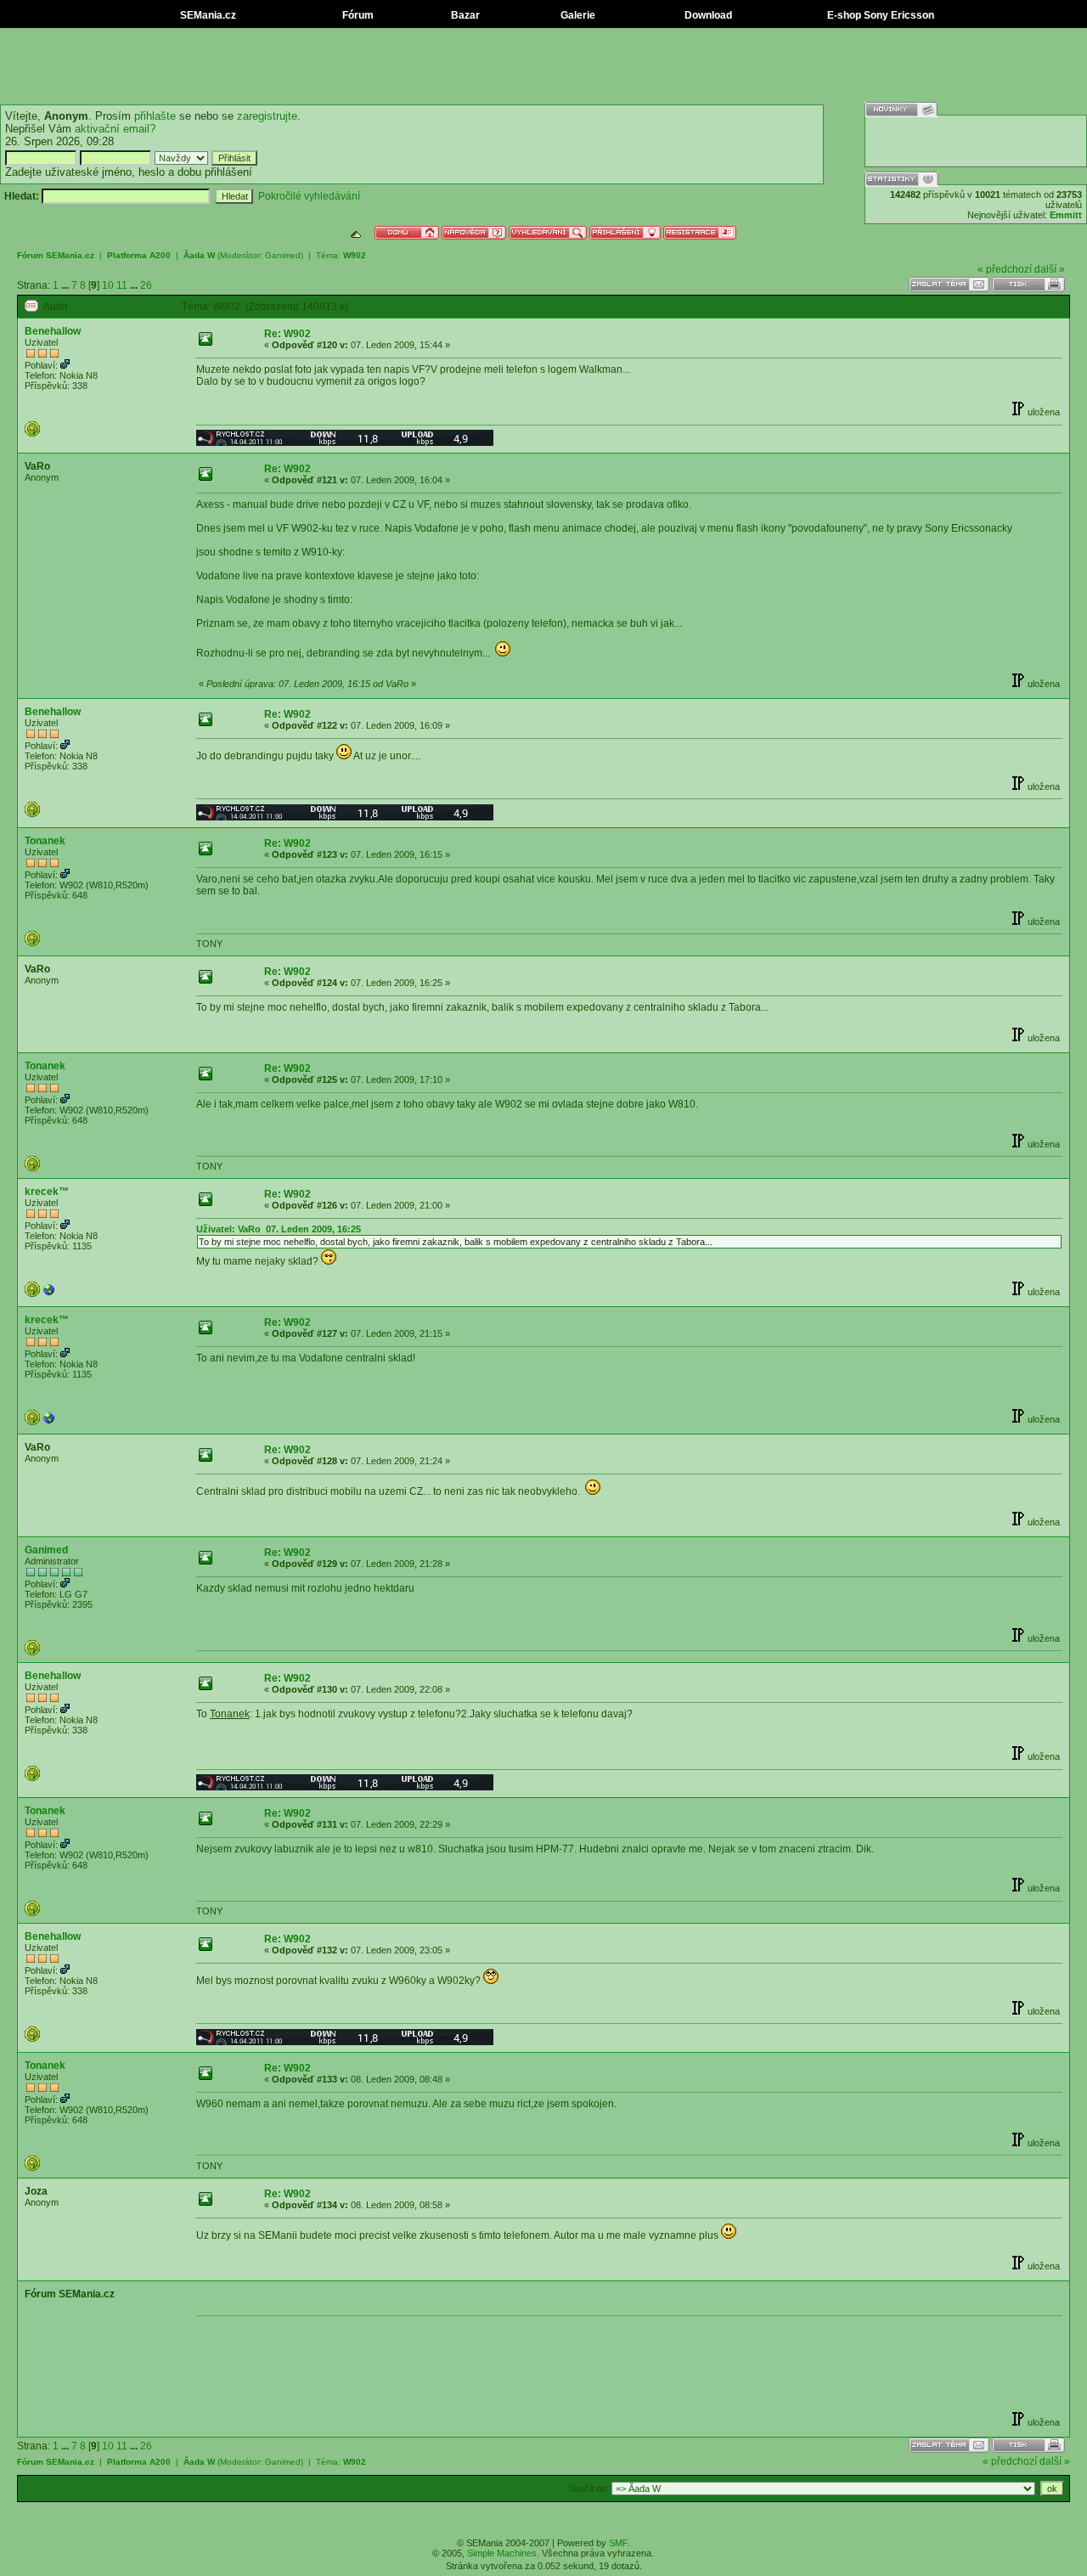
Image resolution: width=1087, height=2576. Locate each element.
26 (146, 285)
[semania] (49, 1294)
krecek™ (47, 1192)
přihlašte (155, 116)
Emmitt (1066, 215)
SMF (618, 2543)
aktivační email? (115, 129)
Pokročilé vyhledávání (309, 196)
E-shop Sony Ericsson (879, 15)
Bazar (464, 15)
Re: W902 (287, 334)
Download (707, 15)
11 (122, 285)
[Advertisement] (543, 66)
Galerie (577, 15)
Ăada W (199, 255)
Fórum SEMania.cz (56, 255)
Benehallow (53, 331)
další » (1050, 269)
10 (108, 285)
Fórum (357, 15)
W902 (355, 255)
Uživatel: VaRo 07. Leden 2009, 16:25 (279, 1229)
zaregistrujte (267, 116)
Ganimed (283, 255)
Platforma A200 (139, 255)
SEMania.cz (207, 15)
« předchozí (1005, 269)
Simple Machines (502, 2553)
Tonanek (45, 841)
